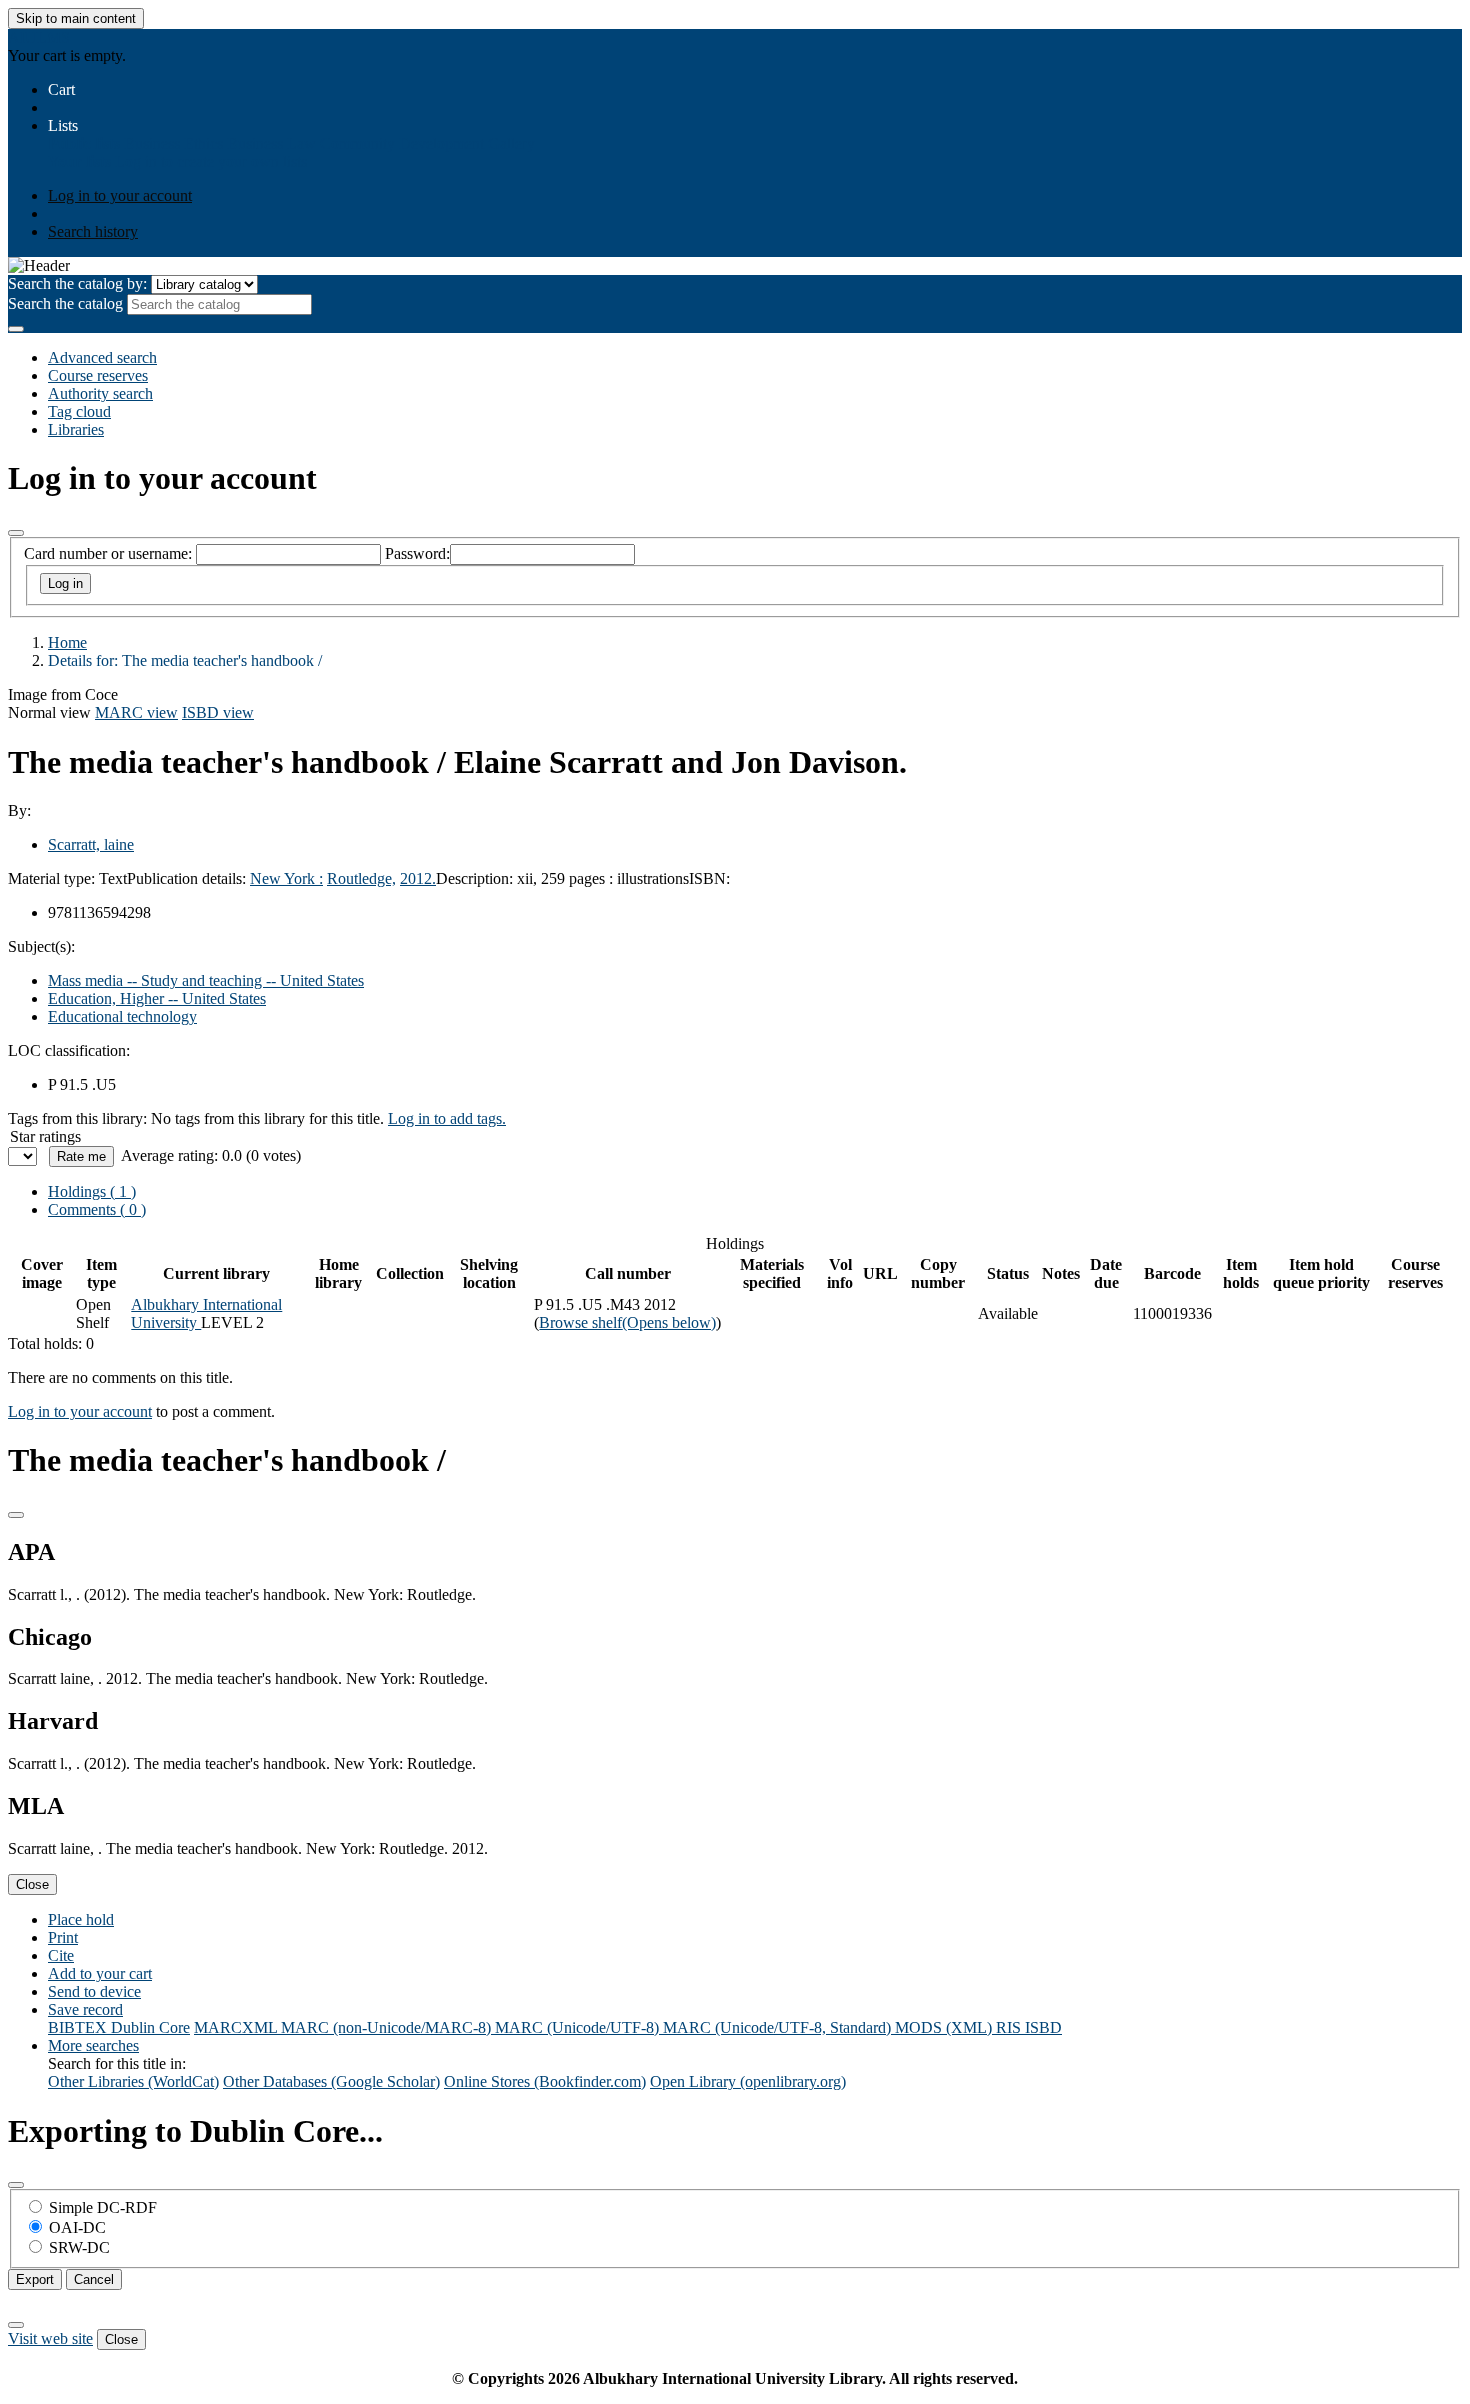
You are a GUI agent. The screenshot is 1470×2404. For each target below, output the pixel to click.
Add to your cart (100, 1973)
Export (35, 2279)
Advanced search (102, 357)
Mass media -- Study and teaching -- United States (206, 980)
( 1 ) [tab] (92, 1191)
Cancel (94, 2279)
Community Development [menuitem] (402, 143)
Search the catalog (65, 303)
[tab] (97, 1209)
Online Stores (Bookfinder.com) (545, 2081)
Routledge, (361, 878)
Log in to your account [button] (80, 1411)
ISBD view (218, 712)
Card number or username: (108, 553)
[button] (61, 89)
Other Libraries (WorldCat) (133, 2081)
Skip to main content (76, 18)
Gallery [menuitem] (511, 143)
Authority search (100, 393)
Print (63, 1937)
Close (32, 1884)
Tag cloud (79, 411)
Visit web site (50, 2338)
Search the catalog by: (77, 283)
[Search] (16, 329)
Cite (61, 1955)
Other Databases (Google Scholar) (331, 2081)
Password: (417, 553)
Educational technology (122, 1016)
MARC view (136, 712)
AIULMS (39, 37)
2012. (418, 878)
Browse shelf (627, 1322)
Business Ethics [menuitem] (173, 143)
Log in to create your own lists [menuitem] (211, 161)
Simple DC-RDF (103, 2207)
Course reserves (98, 375)
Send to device (94, 1991)
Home (67, 642)
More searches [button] (93, 2045)
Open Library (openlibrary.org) (748, 2081)
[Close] (16, 533)
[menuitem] (84, 143)
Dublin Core (150, 2027)
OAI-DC (77, 2227)
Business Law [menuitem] (271, 143)
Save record (85, 2009)
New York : (286, 878)
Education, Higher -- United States (157, 998)
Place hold (81, 1919)
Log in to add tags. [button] (447, 1118)
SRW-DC (79, 2247)
